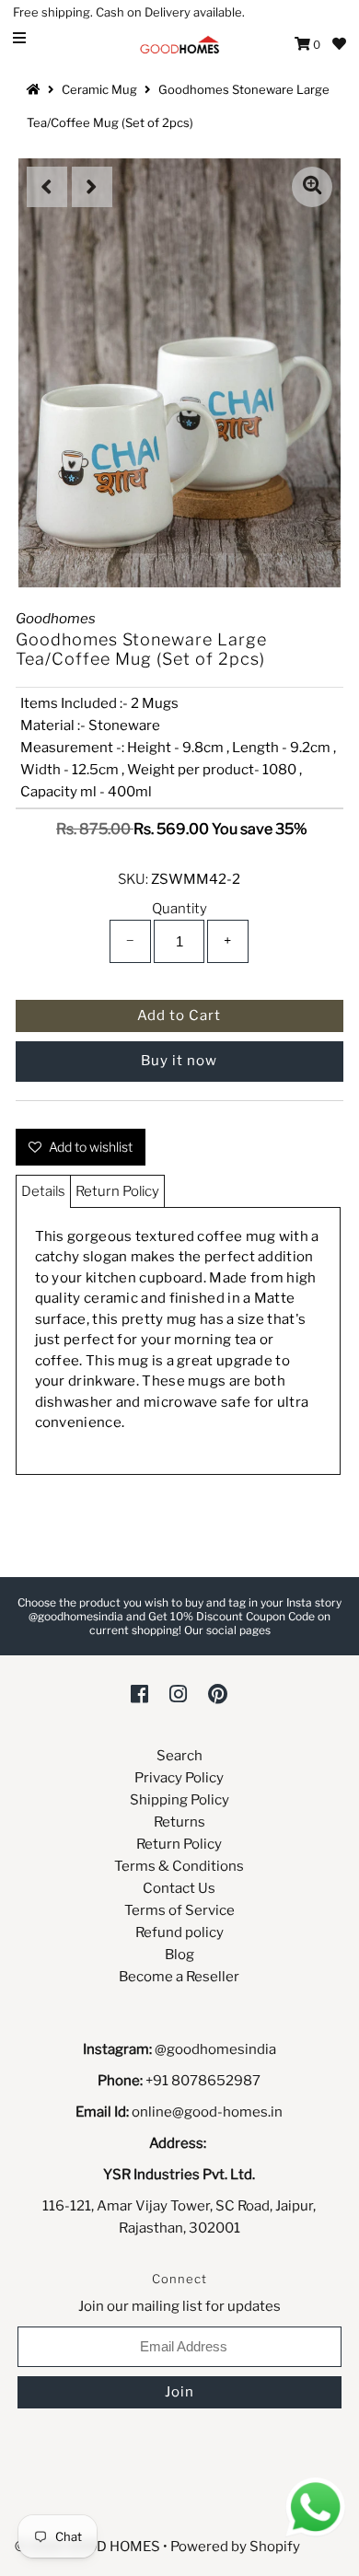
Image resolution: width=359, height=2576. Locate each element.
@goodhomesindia (215, 2049)
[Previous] (47, 187)
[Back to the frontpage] (36, 89)
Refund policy (179, 1932)
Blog (179, 1955)
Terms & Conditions (179, 1866)
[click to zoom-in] (312, 187)
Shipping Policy (179, 1800)
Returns (179, 1822)
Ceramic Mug (99, 89)
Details (43, 1191)
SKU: (133, 879)
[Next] (92, 187)
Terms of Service (179, 1910)
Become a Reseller (179, 1977)
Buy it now (179, 1061)
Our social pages (227, 1630)
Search (179, 1756)
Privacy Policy (179, 1778)
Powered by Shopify (235, 2547)
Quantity (179, 909)
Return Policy (117, 1191)
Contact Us (179, 1888)
